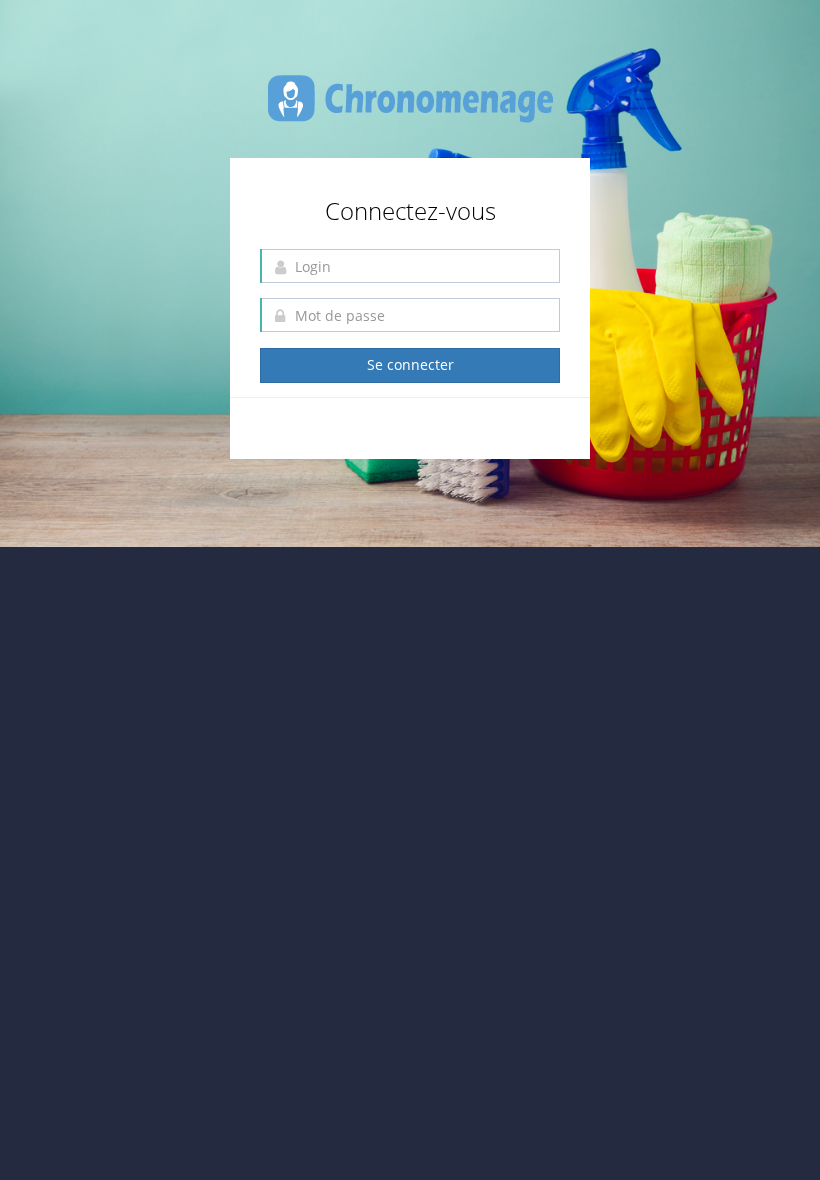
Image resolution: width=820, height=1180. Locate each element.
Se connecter (410, 364)
